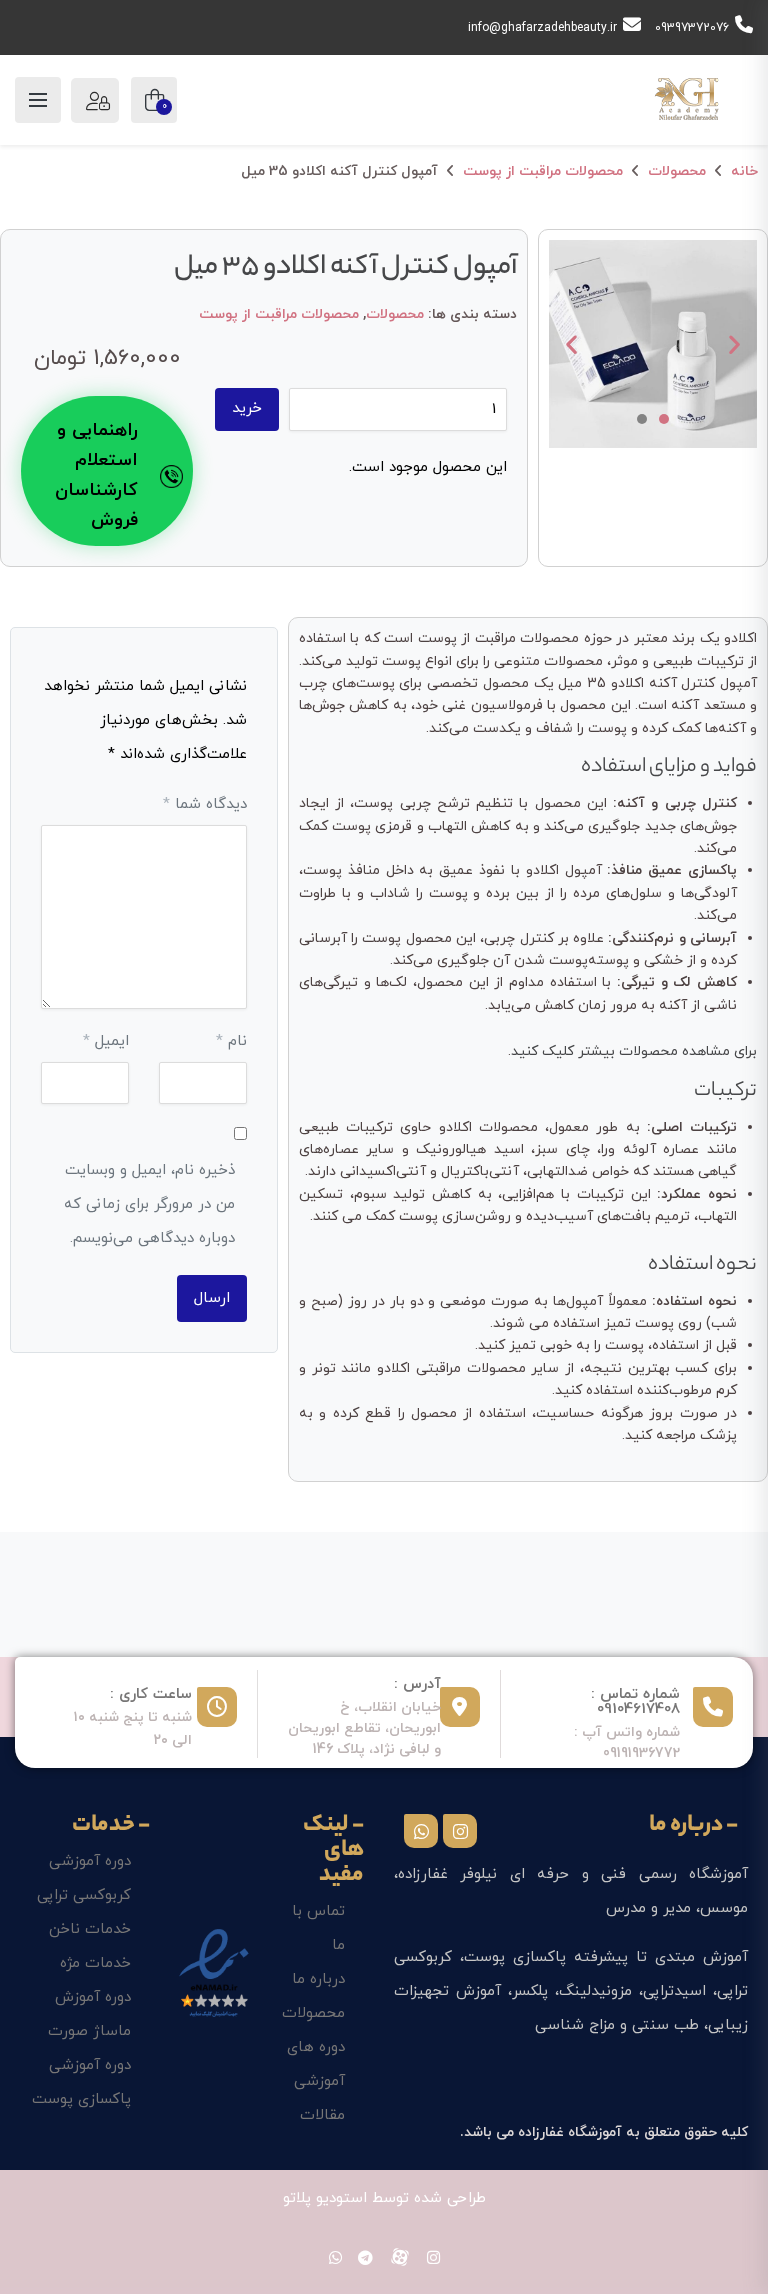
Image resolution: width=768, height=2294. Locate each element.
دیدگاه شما (205, 804)
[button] (571, 344)
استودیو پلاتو (325, 2198)
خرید (247, 408)
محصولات (677, 171)
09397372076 (692, 28)
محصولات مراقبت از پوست (543, 171)
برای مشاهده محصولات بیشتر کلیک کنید (634, 1051)
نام (231, 1041)
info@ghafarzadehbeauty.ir (542, 28)
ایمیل (106, 1041)
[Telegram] (365, 2259)
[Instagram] (460, 1831)
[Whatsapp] (421, 1831)
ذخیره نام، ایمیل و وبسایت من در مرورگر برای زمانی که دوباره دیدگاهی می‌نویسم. (149, 1204)
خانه (744, 171)
